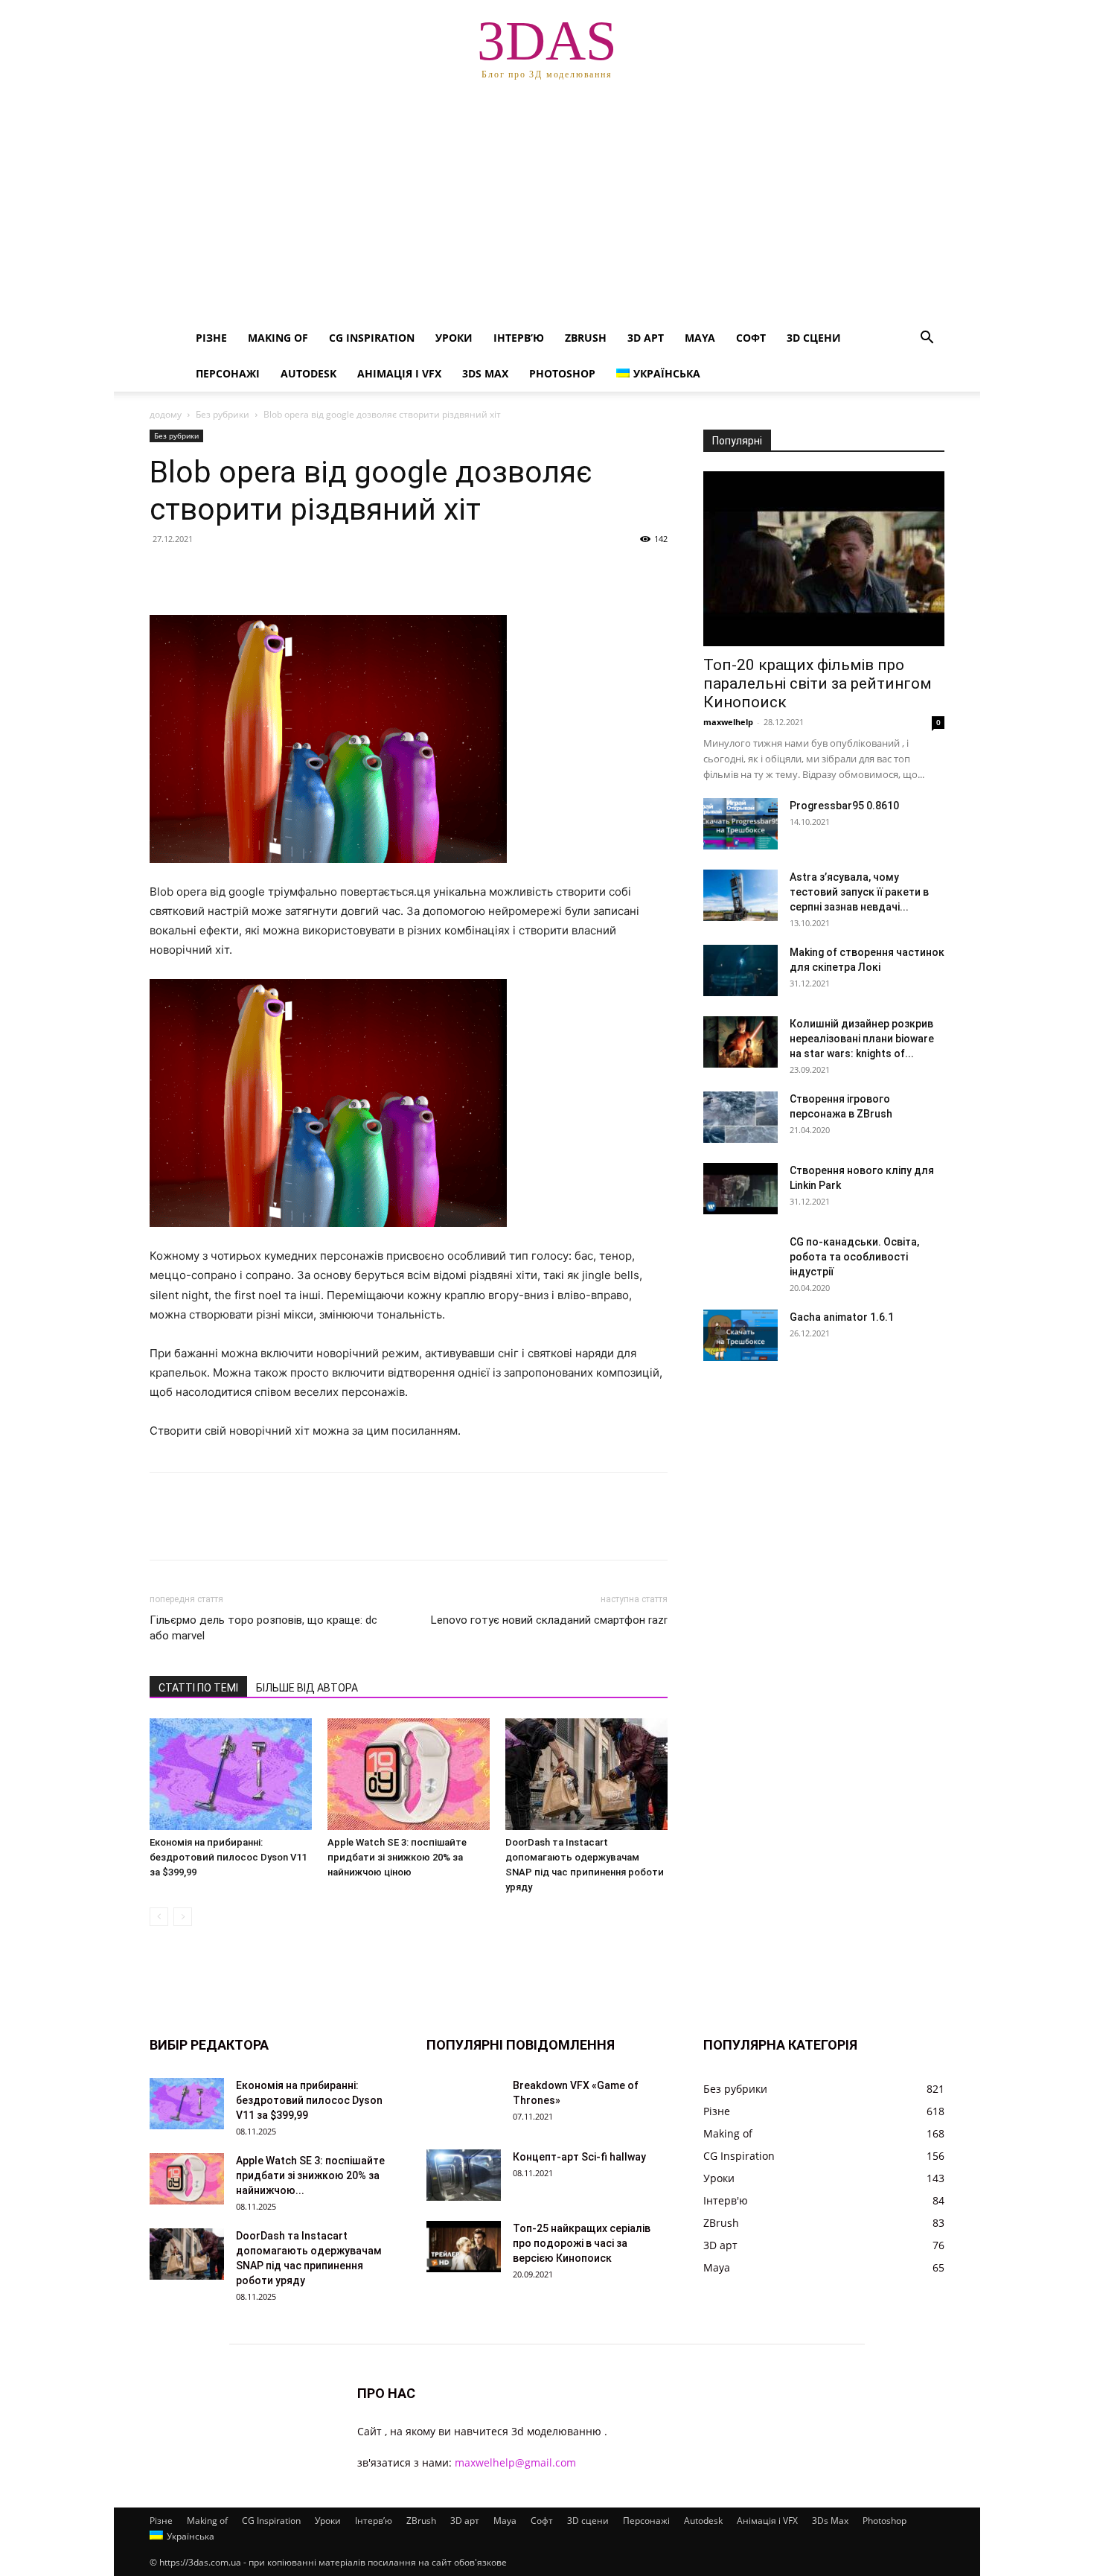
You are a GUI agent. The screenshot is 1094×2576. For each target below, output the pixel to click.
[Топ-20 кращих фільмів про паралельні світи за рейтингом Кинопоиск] (824, 559)
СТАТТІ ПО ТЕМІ (198, 1688)
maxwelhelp (728, 722)
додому (166, 414)
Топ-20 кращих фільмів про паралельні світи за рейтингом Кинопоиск (818, 683)
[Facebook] (164, 573)
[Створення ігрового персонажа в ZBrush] (740, 1117)
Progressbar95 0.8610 (844, 806)
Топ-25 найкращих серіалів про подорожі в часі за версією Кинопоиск (582, 2243)
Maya (700, 338)
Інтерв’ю (519, 338)
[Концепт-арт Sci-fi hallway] (464, 2175)
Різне (211, 338)
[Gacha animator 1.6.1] (740, 1335)
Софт (751, 338)
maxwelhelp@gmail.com (515, 2462)
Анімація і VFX (399, 373)
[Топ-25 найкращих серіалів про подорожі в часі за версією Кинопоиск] (464, 2247)
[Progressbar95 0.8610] (740, 824)
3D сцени (814, 338)
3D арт (646, 338)
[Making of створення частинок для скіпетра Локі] (740, 970)
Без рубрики (223, 414)
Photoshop (562, 373)
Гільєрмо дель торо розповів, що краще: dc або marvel (263, 1628)
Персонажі (228, 373)
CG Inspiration (372, 338)
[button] (927, 339)
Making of (278, 338)
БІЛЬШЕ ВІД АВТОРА (307, 1688)
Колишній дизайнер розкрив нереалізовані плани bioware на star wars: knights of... (862, 1039)
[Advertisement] (547, 208)
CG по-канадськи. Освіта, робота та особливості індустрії (854, 1257)
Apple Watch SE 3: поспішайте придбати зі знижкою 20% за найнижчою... (310, 2175)
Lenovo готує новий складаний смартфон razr (549, 1620)
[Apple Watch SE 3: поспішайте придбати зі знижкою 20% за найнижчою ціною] (409, 1774)
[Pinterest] (233, 573)
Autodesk (308, 373)
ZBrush (586, 338)
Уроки (454, 338)
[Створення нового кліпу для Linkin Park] (740, 1189)
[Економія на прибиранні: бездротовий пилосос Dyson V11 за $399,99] (231, 1774)
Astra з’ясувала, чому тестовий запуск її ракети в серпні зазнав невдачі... (859, 892)
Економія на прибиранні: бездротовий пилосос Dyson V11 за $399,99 (228, 1857)
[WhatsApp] (267, 573)
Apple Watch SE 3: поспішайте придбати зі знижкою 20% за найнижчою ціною (397, 1857)
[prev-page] (159, 1917)
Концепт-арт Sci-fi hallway (579, 2157)
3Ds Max (485, 373)
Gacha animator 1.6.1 (842, 1317)
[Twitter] (199, 573)
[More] (302, 573)
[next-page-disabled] (183, 1917)
